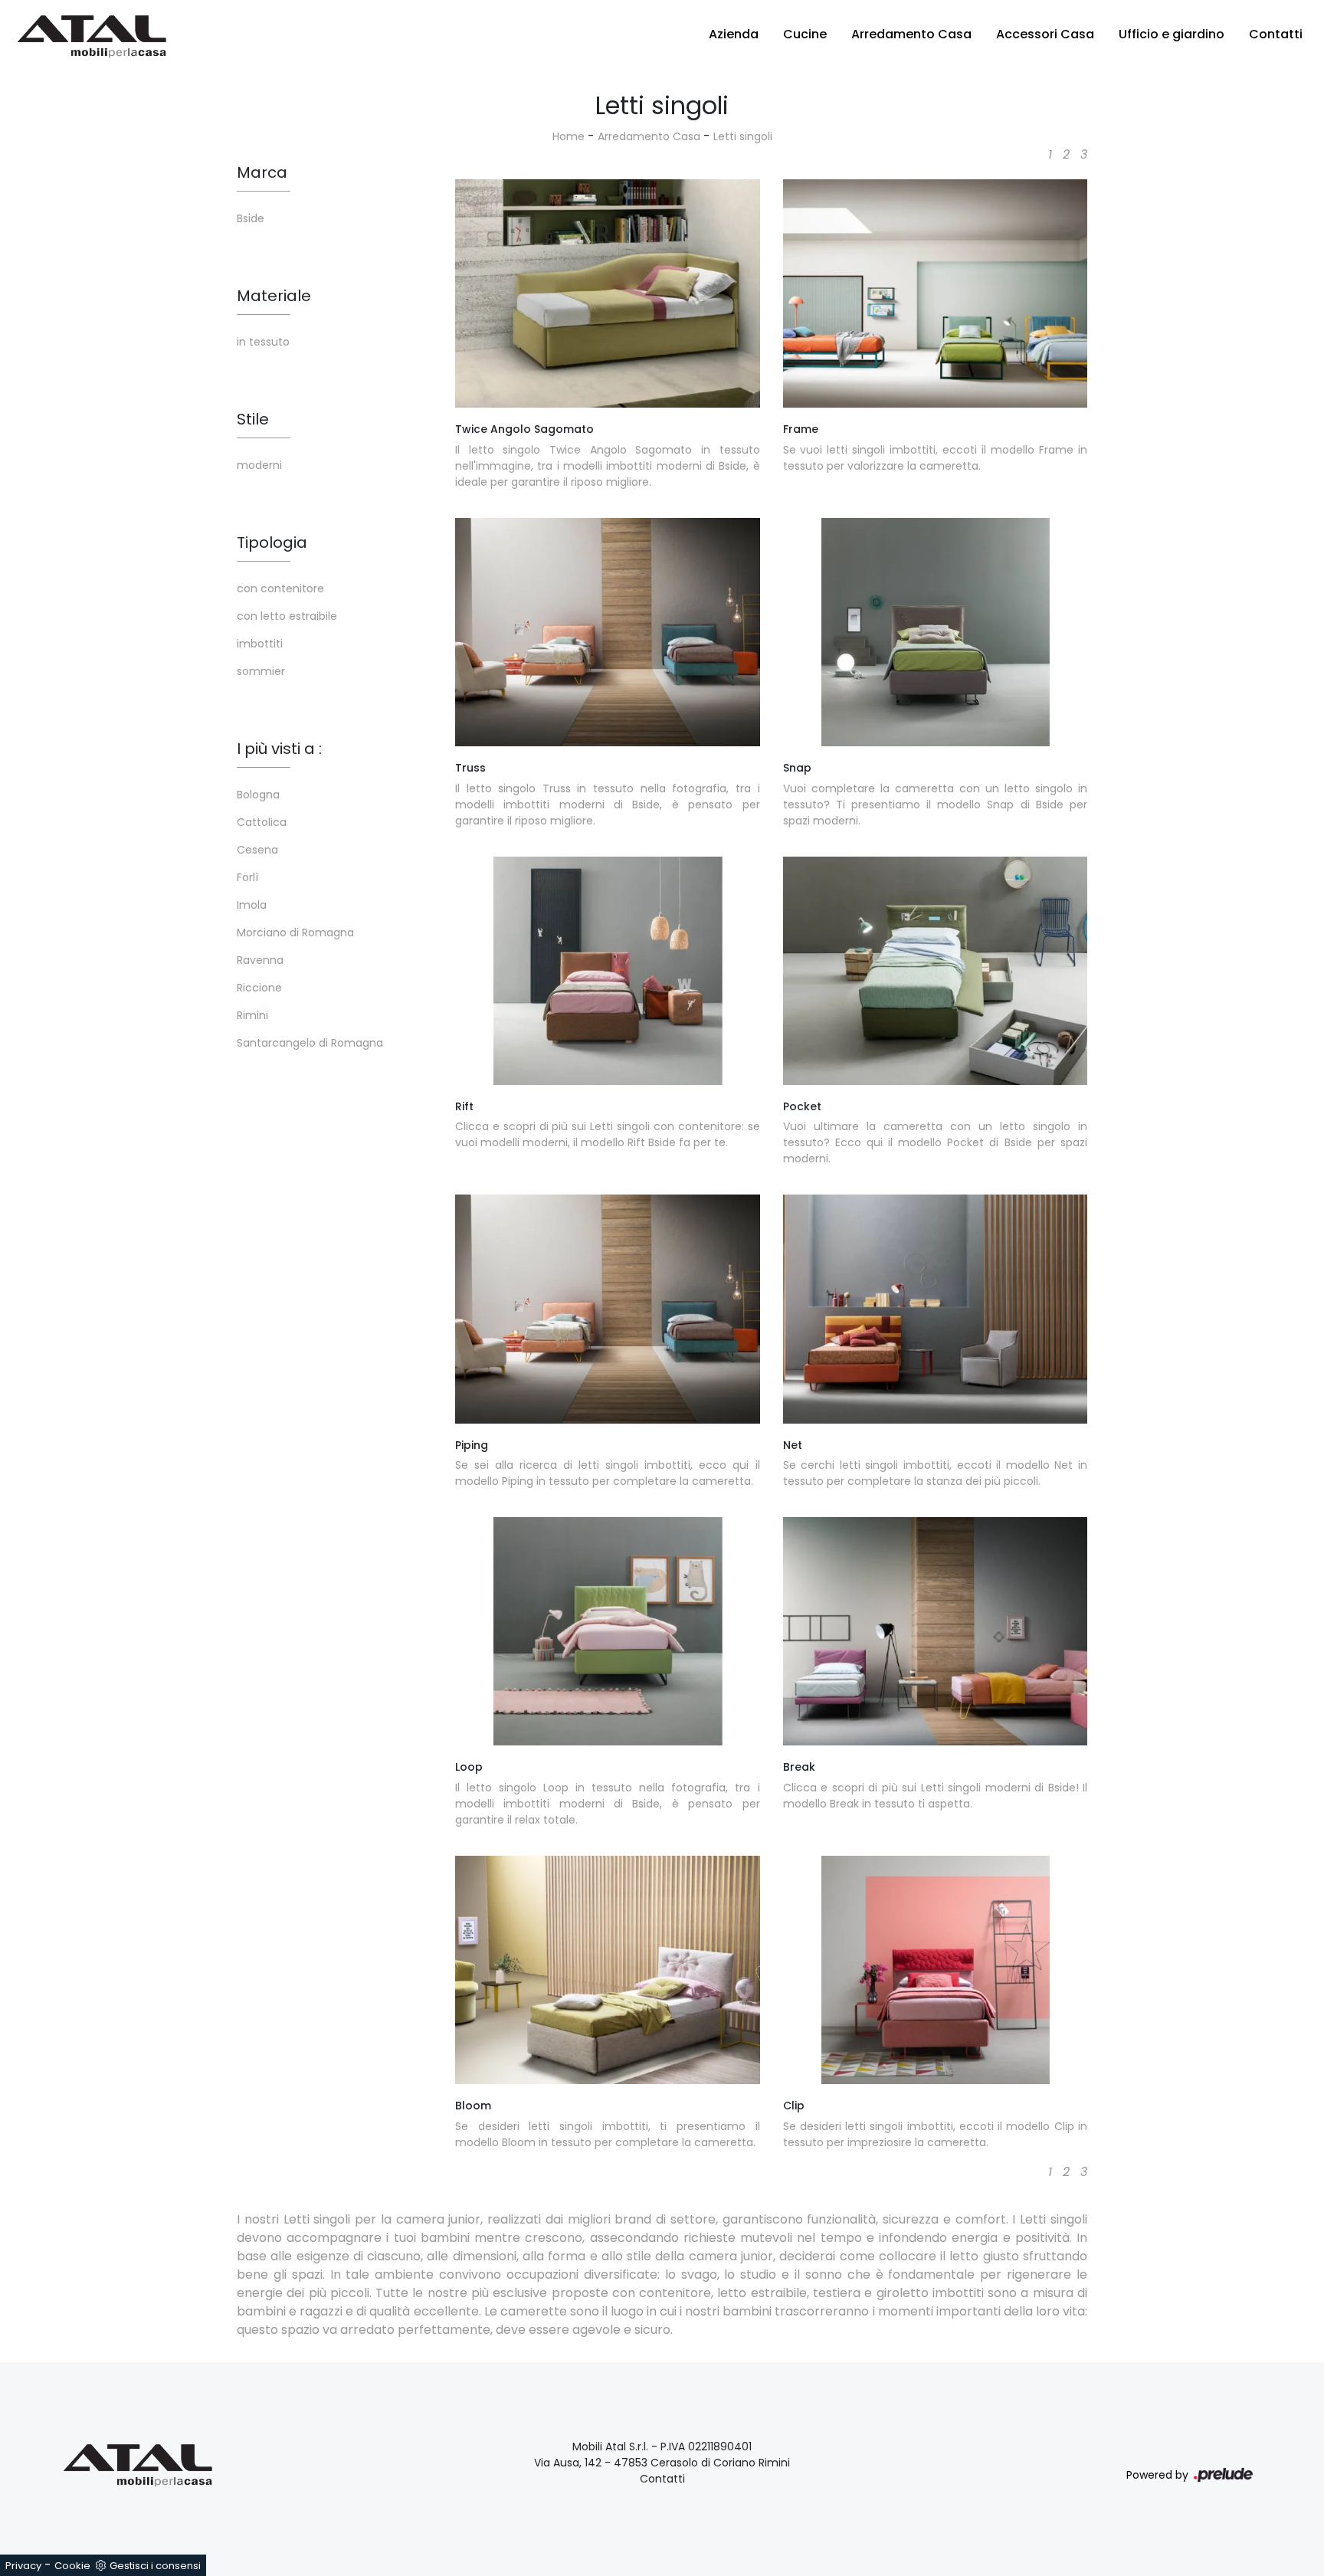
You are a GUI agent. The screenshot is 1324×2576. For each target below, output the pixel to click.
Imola (252, 905)
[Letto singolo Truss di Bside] (608, 632)
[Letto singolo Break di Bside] (936, 1631)
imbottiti (260, 644)
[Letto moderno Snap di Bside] (936, 632)
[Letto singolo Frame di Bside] (936, 293)
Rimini (252, 1015)
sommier (261, 671)
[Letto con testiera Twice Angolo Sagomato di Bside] (608, 293)
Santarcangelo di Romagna (310, 1043)
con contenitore (280, 588)
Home (569, 136)
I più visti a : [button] (279, 749)
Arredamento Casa (911, 34)
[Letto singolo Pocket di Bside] (936, 971)
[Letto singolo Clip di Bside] (936, 1970)
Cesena (257, 850)
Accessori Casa (1045, 34)
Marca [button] (262, 172)
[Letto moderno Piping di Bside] (608, 1309)
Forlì (247, 877)
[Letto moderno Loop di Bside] (608, 1631)
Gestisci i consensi (155, 2566)
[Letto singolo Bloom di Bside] (608, 1970)
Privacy (23, 2566)
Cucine (805, 34)
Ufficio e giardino (1172, 34)
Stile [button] (253, 419)
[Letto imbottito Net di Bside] (936, 1309)
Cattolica (262, 822)
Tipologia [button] (272, 542)
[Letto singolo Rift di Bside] (608, 971)
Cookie (72, 2566)
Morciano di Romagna (295, 932)
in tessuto (263, 342)
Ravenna (260, 960)
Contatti (1276, 34)
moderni (259, 465)
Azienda (734, 34)
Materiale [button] (274, 296)
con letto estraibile (287, 616)
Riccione (259, 988)
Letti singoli (743, 136)
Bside (251, 218)
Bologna (258, 795)
